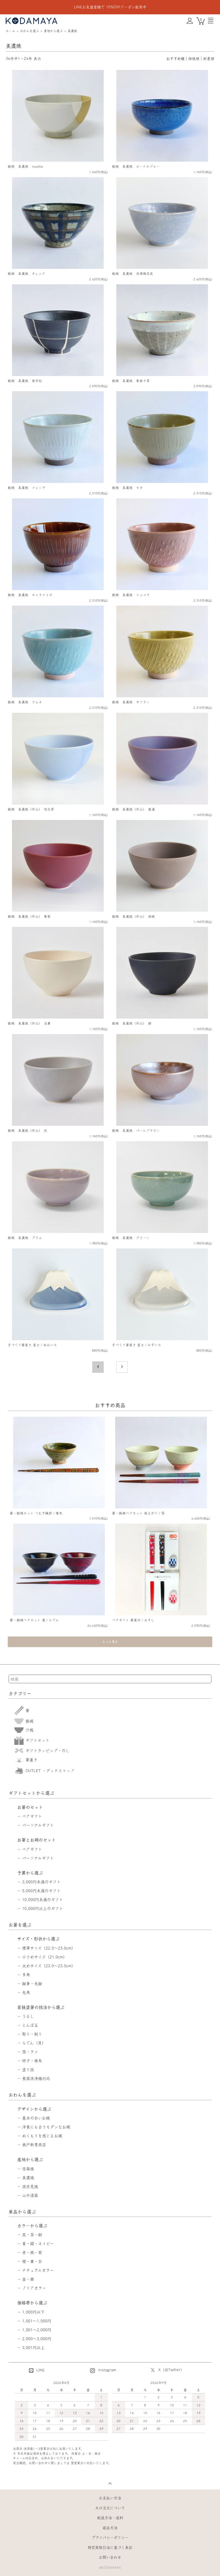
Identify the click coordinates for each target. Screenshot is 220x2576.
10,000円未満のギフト (43, 1900)
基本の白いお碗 (36, 2118)
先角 (26, 1992)
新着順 (209, 59)
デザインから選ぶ (34, 2109)
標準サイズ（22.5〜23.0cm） (49, 1948)
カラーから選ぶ (32, 2226)
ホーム (10, 31)
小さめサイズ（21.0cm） (45, 1957)
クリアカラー (34, 2288)
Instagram (107, 2370)
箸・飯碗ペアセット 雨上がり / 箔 (138, 1513)
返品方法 (110, 2528)
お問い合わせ (110, 2557)
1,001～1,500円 (37, 2321)
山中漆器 (30, 2195)
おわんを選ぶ (30, 31)
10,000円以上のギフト (43, 1908)
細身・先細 (32, 1984)
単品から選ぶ (22, 2212)
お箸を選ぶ (20, 1925)
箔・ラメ (30, 2052)
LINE (40, 2370)
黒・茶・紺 (32, 2235)
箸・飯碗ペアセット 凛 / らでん (34, 1620)
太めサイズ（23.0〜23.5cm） (49, 1966)
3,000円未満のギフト (41, 1882)
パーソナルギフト (38, 1825)
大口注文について (110, 2508)
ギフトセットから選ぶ (32, 1793)
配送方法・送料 (110, 2518)
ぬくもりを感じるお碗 (42, 2136)
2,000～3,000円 (37, 2339)
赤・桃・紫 (32, 2252)
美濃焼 (72, 31)
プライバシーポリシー (110, 2537)
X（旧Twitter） (171, 2370)
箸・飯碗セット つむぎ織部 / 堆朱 (36, 1513)
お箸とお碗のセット (37, 1840)
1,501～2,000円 (37, 2330)
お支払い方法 (110, 2498)
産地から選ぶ (53, 31)
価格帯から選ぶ (32, 2303)
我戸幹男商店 (34, 2145)
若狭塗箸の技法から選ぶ (41, 2007)
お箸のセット (30, 1807)
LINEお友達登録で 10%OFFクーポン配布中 (110, 7)
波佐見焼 (30, 2187)
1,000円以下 (33, 2312)
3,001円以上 (33, 2348)
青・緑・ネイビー (38, 2244)
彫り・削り (32, 2034)
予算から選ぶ (30, 1873)
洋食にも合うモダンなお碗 (46, 2127)
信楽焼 (28, 2169)
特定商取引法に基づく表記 (110, 2547)
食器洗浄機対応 (36, 2078)
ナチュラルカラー (38, 2270)
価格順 (194, 59)
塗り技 (28, 2070)
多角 (26, 1975)
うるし (28, 2016)
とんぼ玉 (30, 2025)
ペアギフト (32, 1816)
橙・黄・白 (32, 2261)
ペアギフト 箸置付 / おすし (133, 1620)
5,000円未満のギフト (41, 1891)
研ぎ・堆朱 (32, 2061)
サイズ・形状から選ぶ (38, 1939)
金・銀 (28, 2279)
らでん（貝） (34, 2043)
